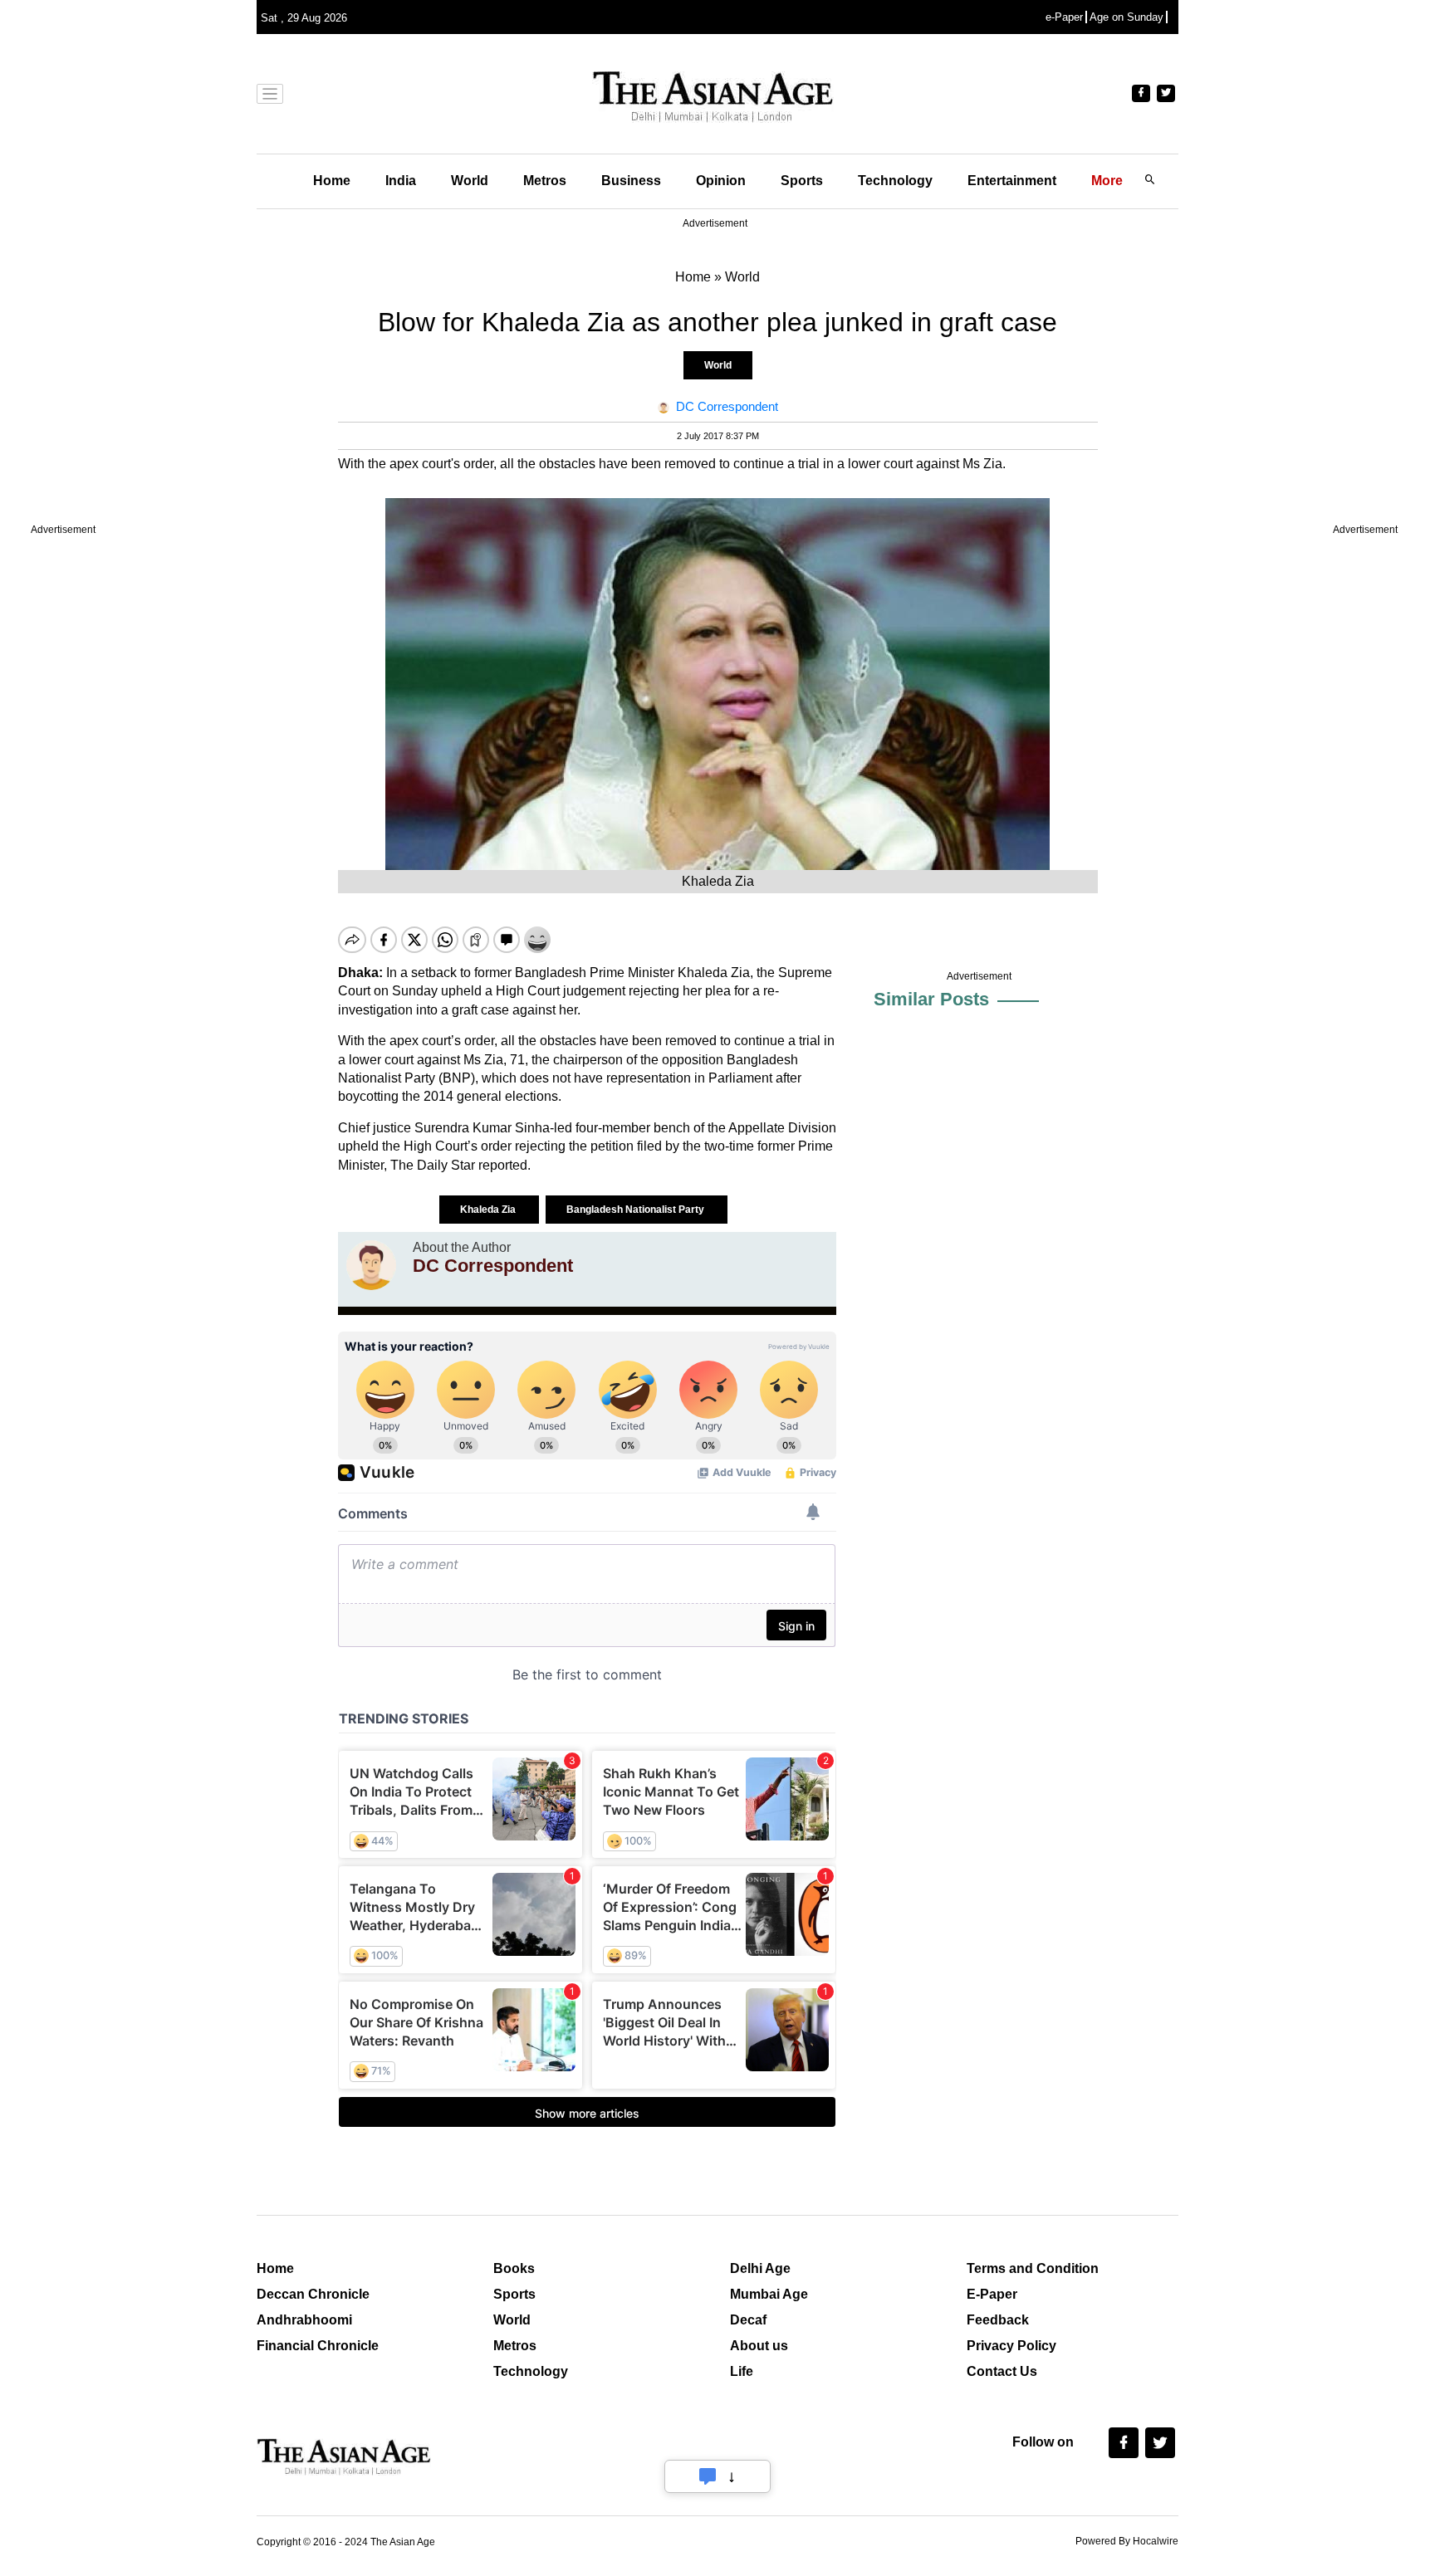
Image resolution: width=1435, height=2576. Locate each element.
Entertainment (1012, 181)
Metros (545, 181)
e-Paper (1064, 17)
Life (742, 2371)
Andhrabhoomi (304, 2320)
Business (631, 181)
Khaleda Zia (489, 1210)
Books (514, 2268)
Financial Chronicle (318, 2346)
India (401, 181)
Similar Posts (931, 999)
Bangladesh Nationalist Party (637, 1210)
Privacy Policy (1011, 2346)
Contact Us (1002, 2371)
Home (332, 181)
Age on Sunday (1126, 17)
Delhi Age (760, 2268)
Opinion (721, 181)
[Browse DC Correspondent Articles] (371, 1265)
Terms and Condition (1033, 2268)
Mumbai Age (769, 2294)
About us (759, 2346)
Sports (802, 181)
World (470, 181)
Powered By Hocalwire (1127, 2541)
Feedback (998, 2320)
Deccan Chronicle (313, 2294)
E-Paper (992, 2294)
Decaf (748, 2320)
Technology (895, 181)
